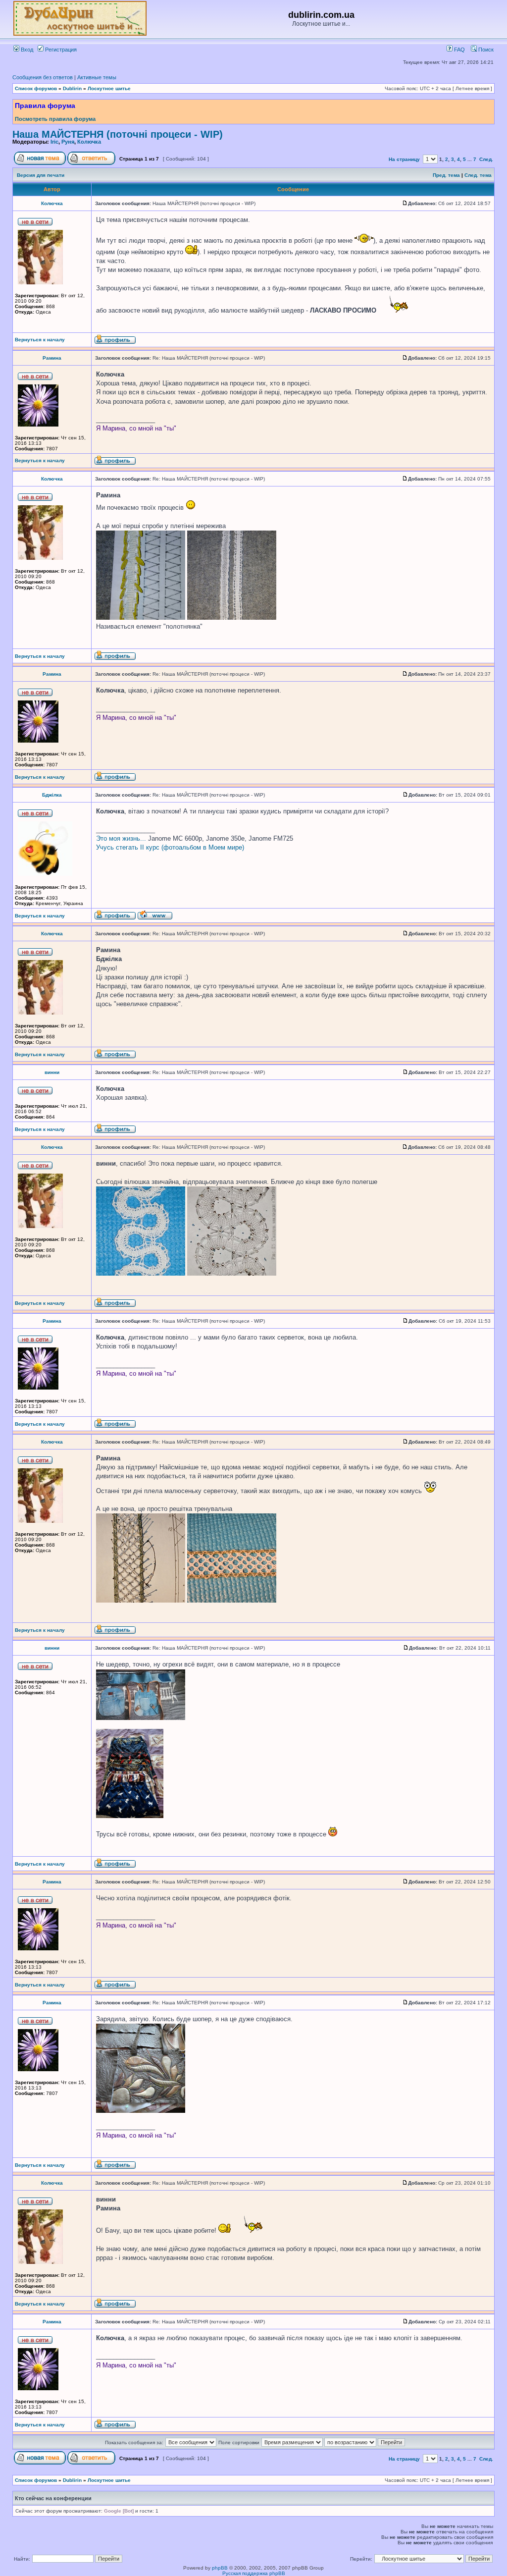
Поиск (485, 50)
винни (52, 1072)
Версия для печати (41, 175)
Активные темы (97, 77)
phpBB (220, 2568)
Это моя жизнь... (121, 838)
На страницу (404, 159)
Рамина (52, 358)
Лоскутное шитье (109, 88)
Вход (26, 50)
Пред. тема (446, 175)
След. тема (478, 175)
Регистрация (60, 50)
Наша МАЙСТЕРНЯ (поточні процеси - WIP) (118, 134)
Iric (54, 142)
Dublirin (72, 88)
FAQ (459, 50)
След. (486, 159)
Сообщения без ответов (43, 77)
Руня (68, 142)
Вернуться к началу (40, 340)
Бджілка (52, 795)
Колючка (89, 142)
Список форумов (36, 88)
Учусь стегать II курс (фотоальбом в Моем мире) (170, 847)
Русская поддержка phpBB (254, 2573)
